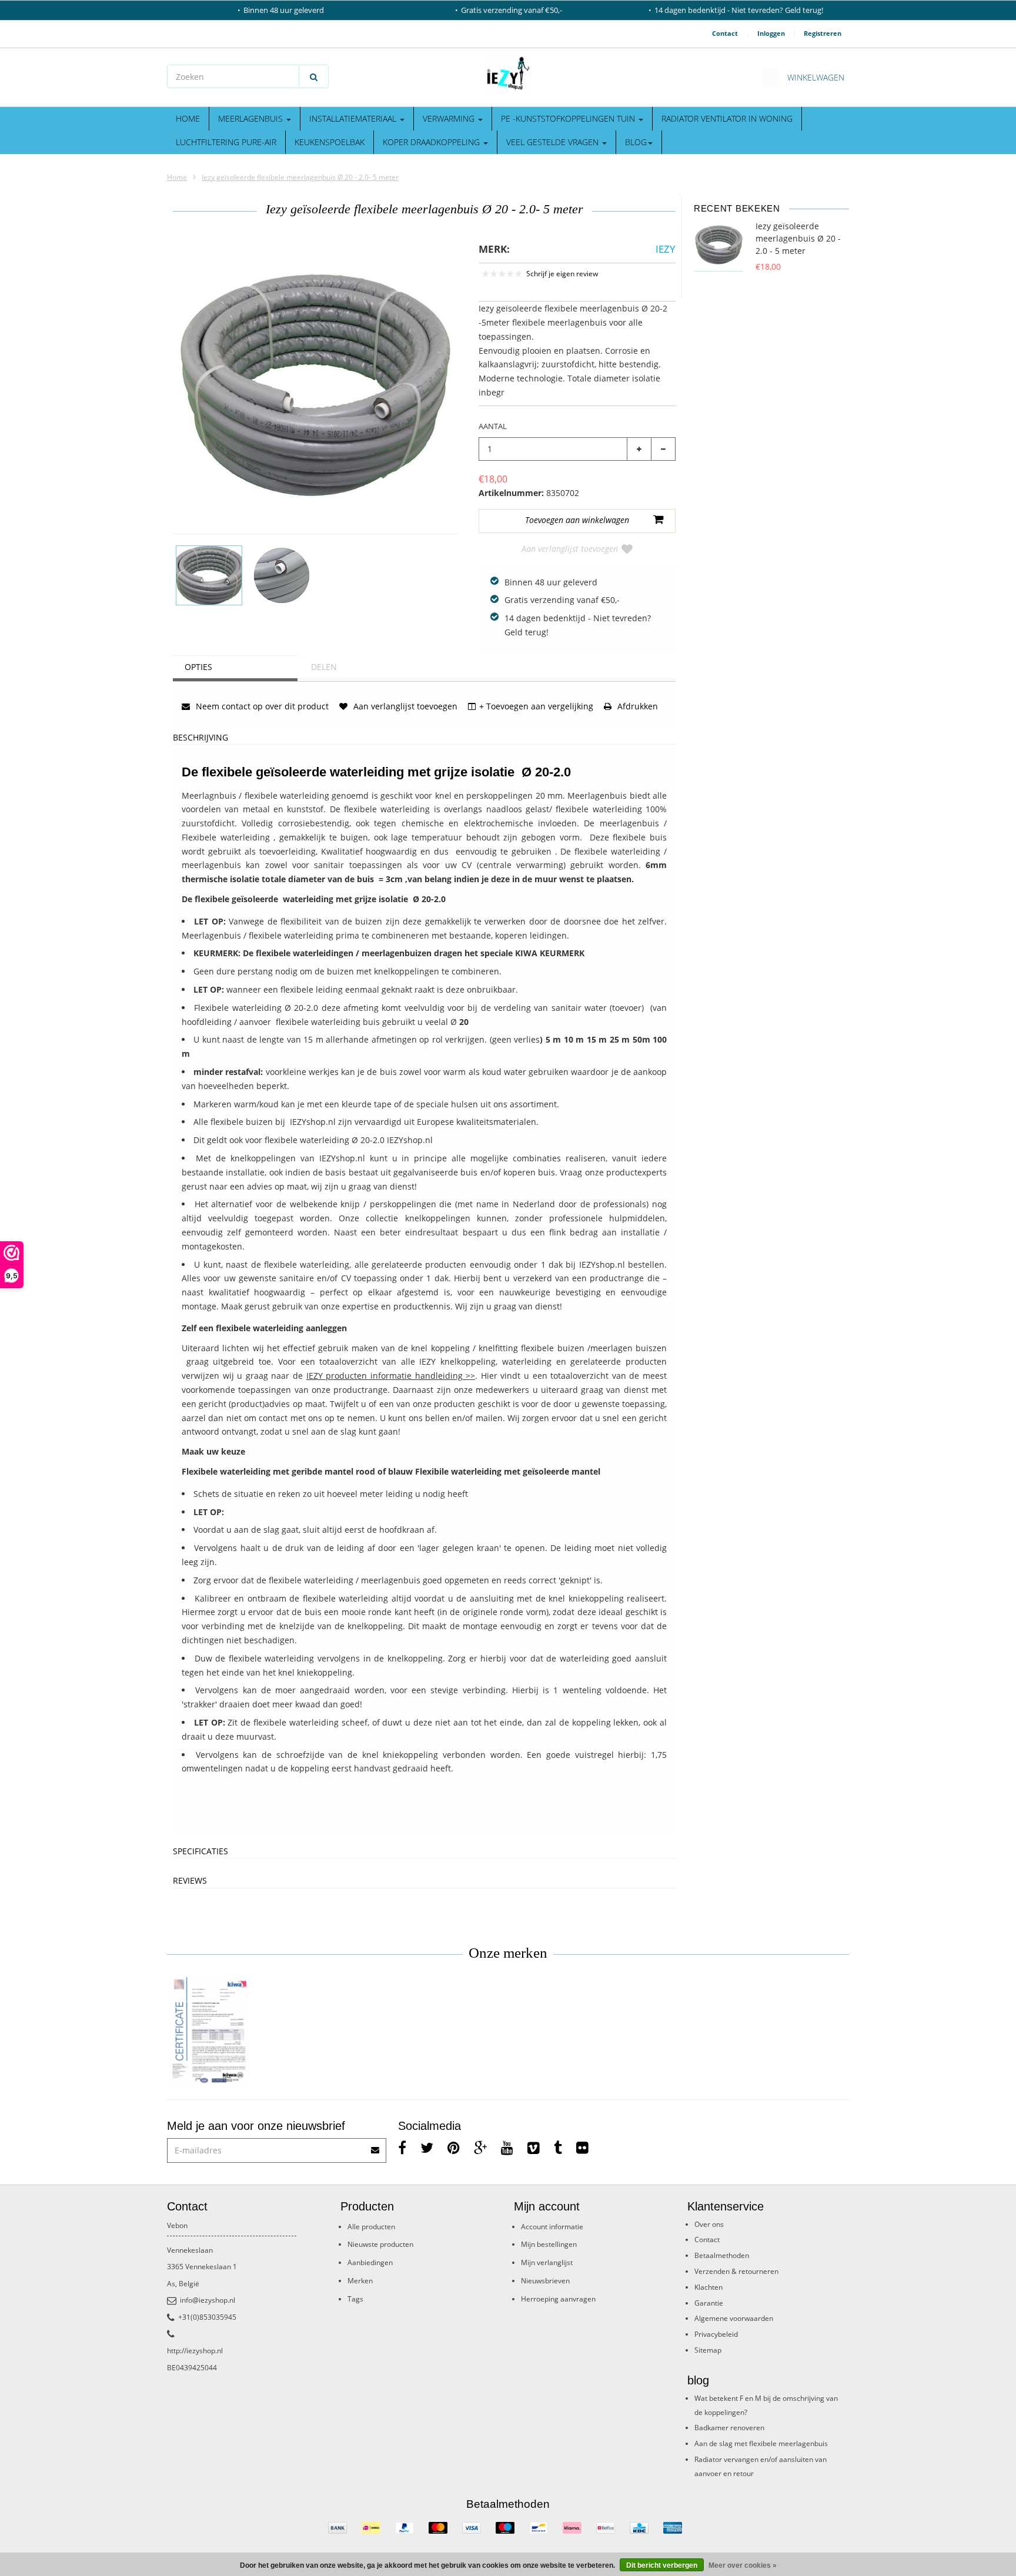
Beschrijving (200, 738)
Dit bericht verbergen (662, 2565)
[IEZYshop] (508, 75)
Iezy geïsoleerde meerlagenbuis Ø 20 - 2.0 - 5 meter (798, 238)
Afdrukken (636, 706)
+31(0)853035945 (207, 2317)
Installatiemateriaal (354, 118)
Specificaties (200, 1852)
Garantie (709, 2303)
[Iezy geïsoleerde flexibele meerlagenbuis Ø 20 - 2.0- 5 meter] (209, 575)
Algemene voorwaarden (734, 2318)
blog (636, 142)
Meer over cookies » (743, 2565)
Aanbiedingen (370, 2262)
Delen (324, 667)
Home (188, 118)
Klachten (708, 2287)
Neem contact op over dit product (261, 706)
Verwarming (450, 118)
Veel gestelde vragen (554, 142)
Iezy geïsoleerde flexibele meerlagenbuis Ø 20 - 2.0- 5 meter (300, 177)
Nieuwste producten (380, 2244)
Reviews (190, 1881)
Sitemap (708, 2350)
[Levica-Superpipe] (210, 2033)
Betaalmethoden (722, 2255)
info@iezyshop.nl (208, 2300)
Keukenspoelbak (330, 142)
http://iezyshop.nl (195, 2351)
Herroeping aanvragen (558, 2299)
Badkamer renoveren (729, 2428)
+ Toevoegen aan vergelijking (536, 706)
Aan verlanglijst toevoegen (570, 549)
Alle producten (371, 2227)
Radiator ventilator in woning (727, 118)
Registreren (823, 33)
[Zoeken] (314, 76)
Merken (360, 2281)
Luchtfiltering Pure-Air (226, 142)
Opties (198, 667)
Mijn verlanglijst (547, 2262)
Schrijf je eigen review (562, 274)
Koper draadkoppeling (432, 142)
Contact (725, 33)
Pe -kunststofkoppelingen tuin (569, 118)
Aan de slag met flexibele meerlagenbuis (761, 2443)
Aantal (493, 426)
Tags (355, 2299)
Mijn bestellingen (549, 2244)
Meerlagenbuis (252, 118)
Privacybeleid (716, 2334)
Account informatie (552, 2227)
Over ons (709, 2224)
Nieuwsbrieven (545, 2281)
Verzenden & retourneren (736, 2271)
